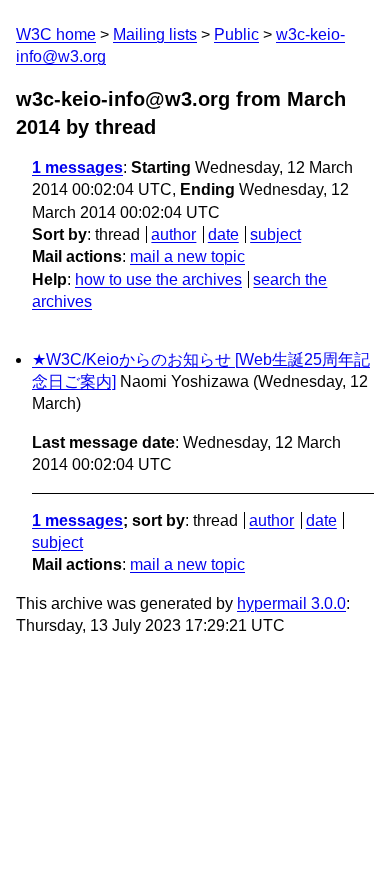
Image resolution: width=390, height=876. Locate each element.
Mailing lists (155, 34)
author (173, 234)
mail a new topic (187, 256)
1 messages (77, 167)
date (223, 234)
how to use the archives (158, 279)
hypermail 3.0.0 (291, 603)
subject (275, 234)
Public (236, 34)
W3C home (56, 34)
